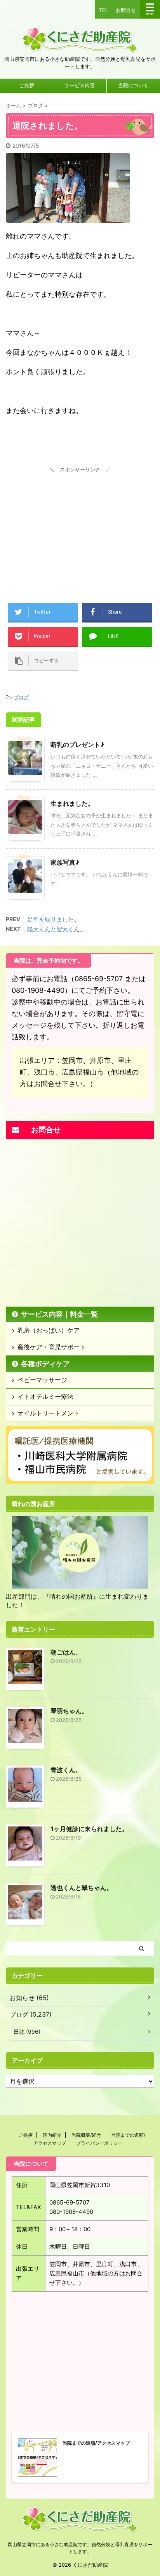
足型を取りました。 (53, 919)
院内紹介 (52, 2135)
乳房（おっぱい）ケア (49, 1330)
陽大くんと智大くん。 (56, 929)
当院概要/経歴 (86, 2135)
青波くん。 (66, 1770)
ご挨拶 (27, 85)
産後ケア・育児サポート (52, 1347)
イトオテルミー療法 (45, 1396)
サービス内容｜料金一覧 (59, 1314)
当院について (133, 85)
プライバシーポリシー (99, 2143)
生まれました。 (72, 803)
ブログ (21, 697)
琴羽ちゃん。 (69, 1711)
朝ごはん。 (66, 1652)
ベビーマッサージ (42, 1380)
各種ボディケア (45, 1364)
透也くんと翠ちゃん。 (82, 1888)
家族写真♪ (65, 862)
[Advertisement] (80, 524)
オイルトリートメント (49, 1413)
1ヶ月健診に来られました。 (89, 1829)
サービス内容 (80, 85)
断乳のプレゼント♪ (77, 745)
